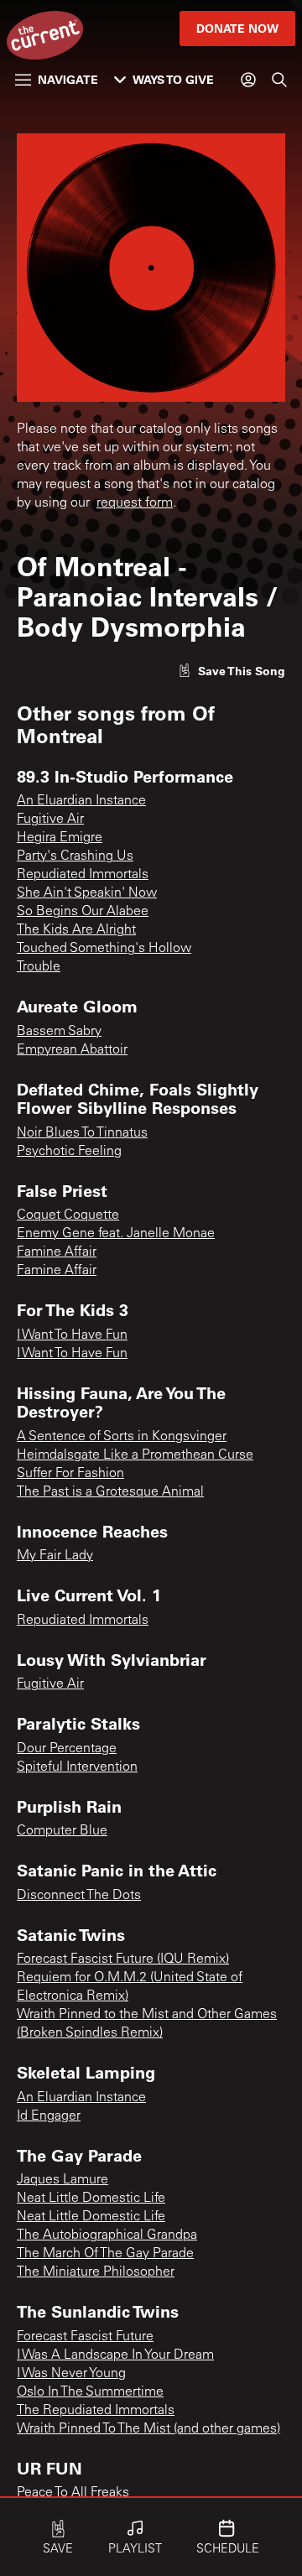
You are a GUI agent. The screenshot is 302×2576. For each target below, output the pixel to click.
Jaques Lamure (62, 2180)
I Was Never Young (71, 2374)
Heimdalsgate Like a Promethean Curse (135, 1455)
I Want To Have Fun (72, 1335)
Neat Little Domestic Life (91, 2199)
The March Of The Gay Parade (105, 2254)
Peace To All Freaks (73, 2493)
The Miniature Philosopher (96, 2272)
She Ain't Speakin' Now (87, 893)
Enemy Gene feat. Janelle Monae (116, 1234)
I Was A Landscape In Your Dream (115, 2355)
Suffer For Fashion (70, 1474)
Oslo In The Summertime (90, 2392)
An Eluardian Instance (81, 801)
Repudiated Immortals (83, 875)
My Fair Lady (55, 1556)
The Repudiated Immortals (96, 2411)
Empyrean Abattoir (72, 1050)
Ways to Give (173, 79)
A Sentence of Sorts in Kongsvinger (122, 1437)
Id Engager (49, 2116)
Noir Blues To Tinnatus (82, 1133)
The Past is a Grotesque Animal (110, 1492)
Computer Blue (62, 1831)
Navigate (68, 79)
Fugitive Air (50, 820)
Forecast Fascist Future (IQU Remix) (123, 1959)
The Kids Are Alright (76, 930)
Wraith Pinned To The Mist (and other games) (148, 2429)
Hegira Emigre (60, 838)
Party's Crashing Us (75, 856)
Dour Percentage (67, 1749)
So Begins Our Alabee (83, 912)
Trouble (39, 967)
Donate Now (237, 28)
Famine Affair (57, 1252)
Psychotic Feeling (69, 1152)
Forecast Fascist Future (85, 2337)
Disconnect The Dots (79, 1896)
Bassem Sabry (59, 1032)
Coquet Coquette (68, 1215)
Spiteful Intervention (77, 1767)
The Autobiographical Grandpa (107, 2235)
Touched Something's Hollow (104, 949)
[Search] (279, 80)
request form (135, 503)
